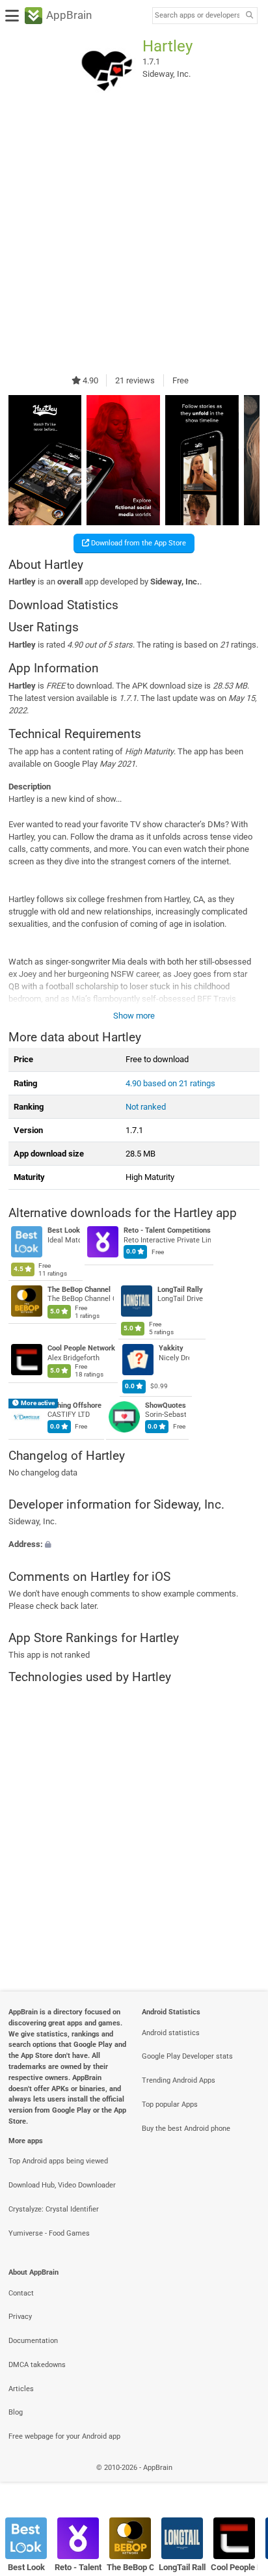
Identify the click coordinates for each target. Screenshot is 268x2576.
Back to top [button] (242, 2481)
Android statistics (171, 2033)
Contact (21, 2293)
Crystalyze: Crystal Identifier (54, 2209)
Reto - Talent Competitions (167, 1231)
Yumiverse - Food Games (49, 2233)
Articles (21, 2389)
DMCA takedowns (37, 2365)
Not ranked (146, 1107)
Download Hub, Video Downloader (62, 2185)
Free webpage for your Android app (64, 2436)
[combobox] (197, 16)
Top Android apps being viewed (58, 2161)
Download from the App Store (138, 543)
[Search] (249, 16)
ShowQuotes (166, 1405)
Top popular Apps (170, 2104)
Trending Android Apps (179, 2080)
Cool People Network (81, 1349)
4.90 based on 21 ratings (170, 1083)
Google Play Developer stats (187, 2056)
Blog (16, 2412)
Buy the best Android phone (186, 2129)
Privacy (20, 2317)
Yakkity (171, 1349)
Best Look (64, 1231)
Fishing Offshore (74, 1405)
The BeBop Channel (79, 1290)
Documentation (33, 2341)
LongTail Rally (180, 1290)
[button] (134, 1545)
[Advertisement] (134, 237)
